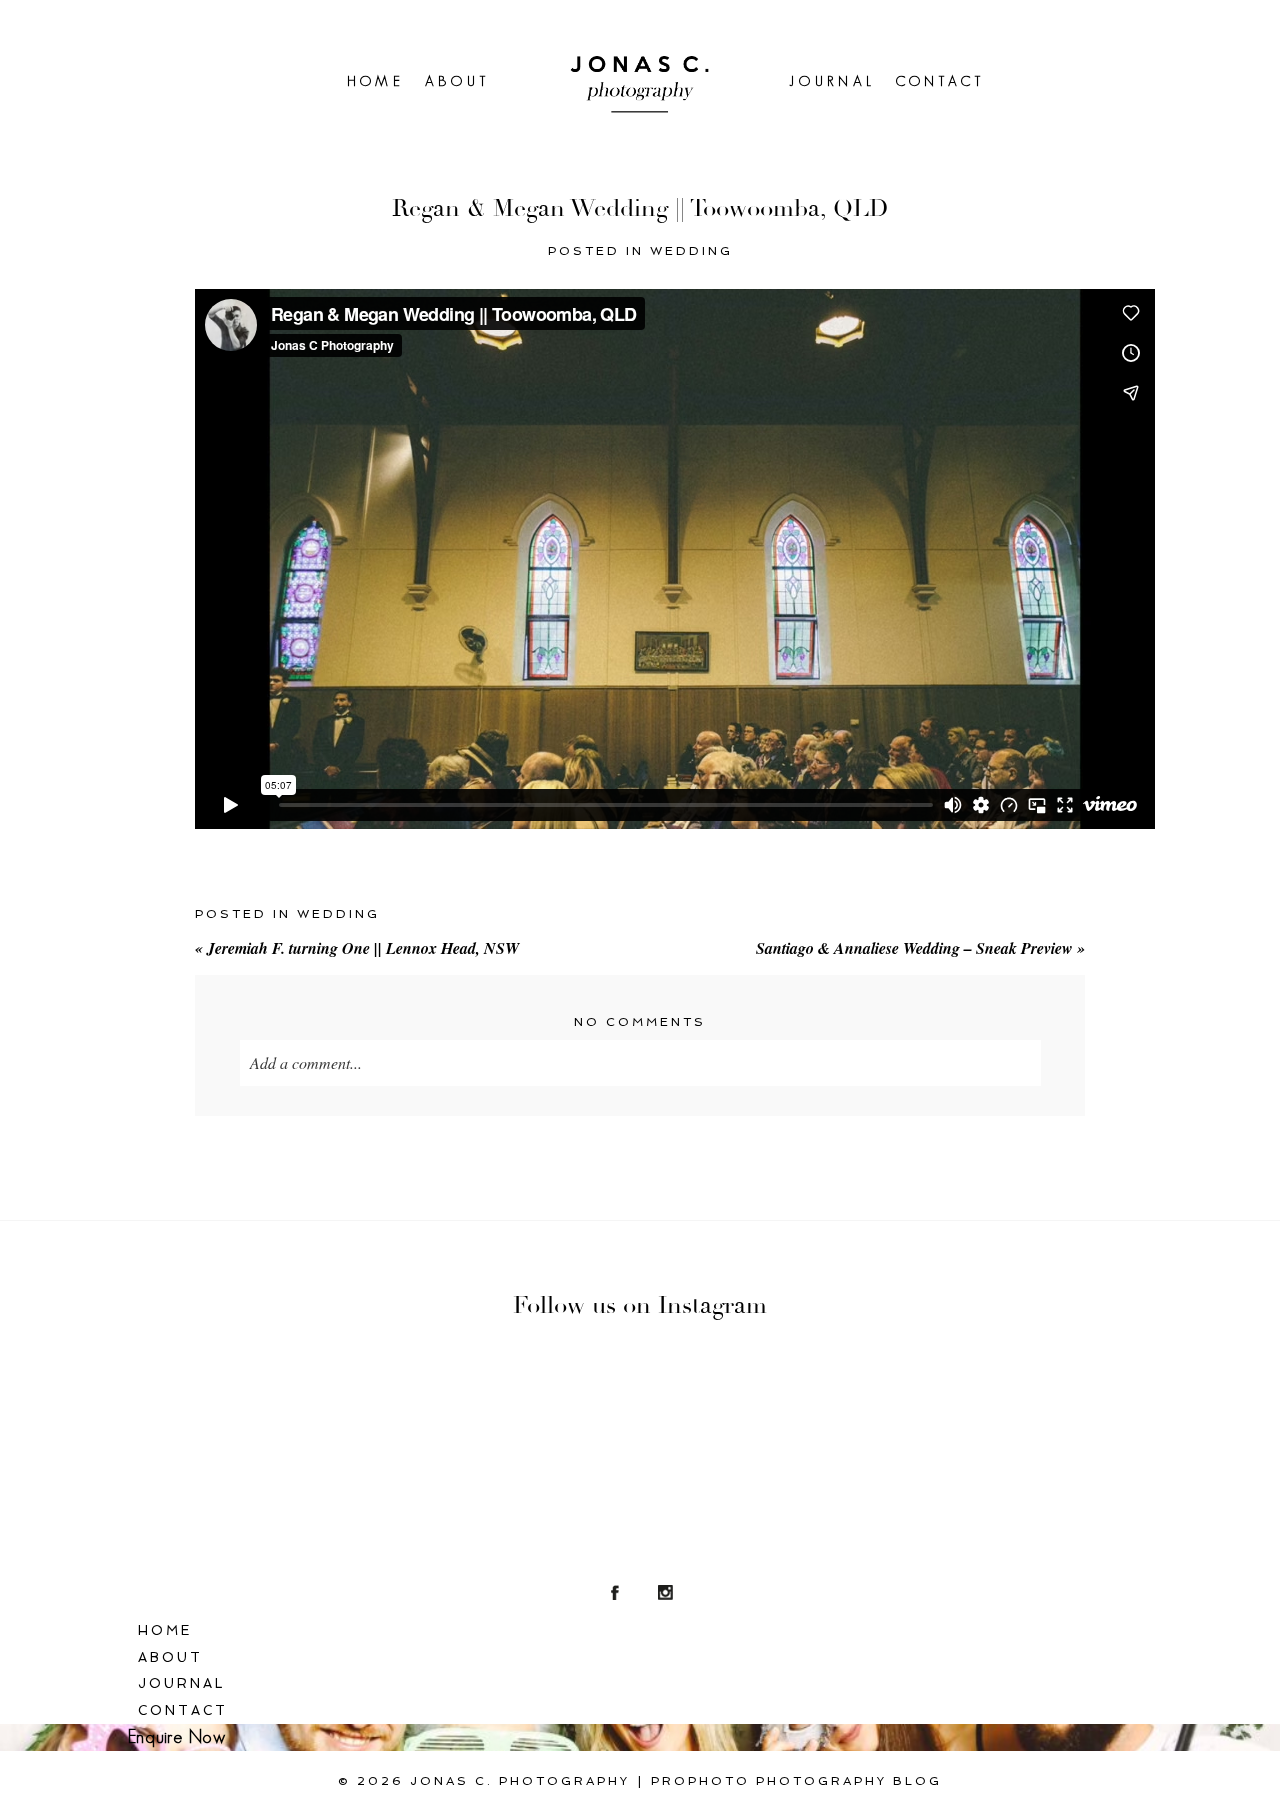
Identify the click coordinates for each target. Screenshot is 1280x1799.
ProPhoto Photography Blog (796, 1781)
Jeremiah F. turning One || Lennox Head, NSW (357, 948)
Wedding (691, 251)
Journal (832, 81)
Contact (941, 81)
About (458, 81)
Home (376, 81)
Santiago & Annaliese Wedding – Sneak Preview (920, 948)
